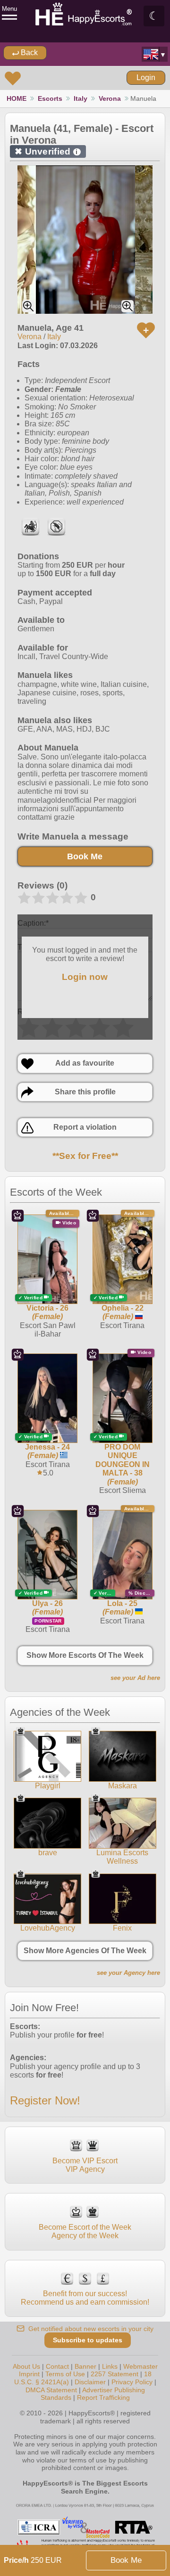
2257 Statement (115, 2374)
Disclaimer (90, 2382)
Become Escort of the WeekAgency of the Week (85, 2231)
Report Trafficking (103, 2397)
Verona (110, 98)
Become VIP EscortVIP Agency (85, 2165)
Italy (81, 98)
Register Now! (45, 2100)
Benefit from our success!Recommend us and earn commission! (85, 2298)
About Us (26, 2366)
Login (146, 77)
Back (28, 53)
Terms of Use (65, 2374)
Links (110, 2366)
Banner (85, 2366)
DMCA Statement (51, 2390)
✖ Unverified (46, 151)
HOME (17, 98)
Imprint (29, 2374)
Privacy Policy (132, 2382)
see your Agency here (128, 1973)
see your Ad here (135, 1678)
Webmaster (140, 2366)
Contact (57, 2366)
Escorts (50, 98)
